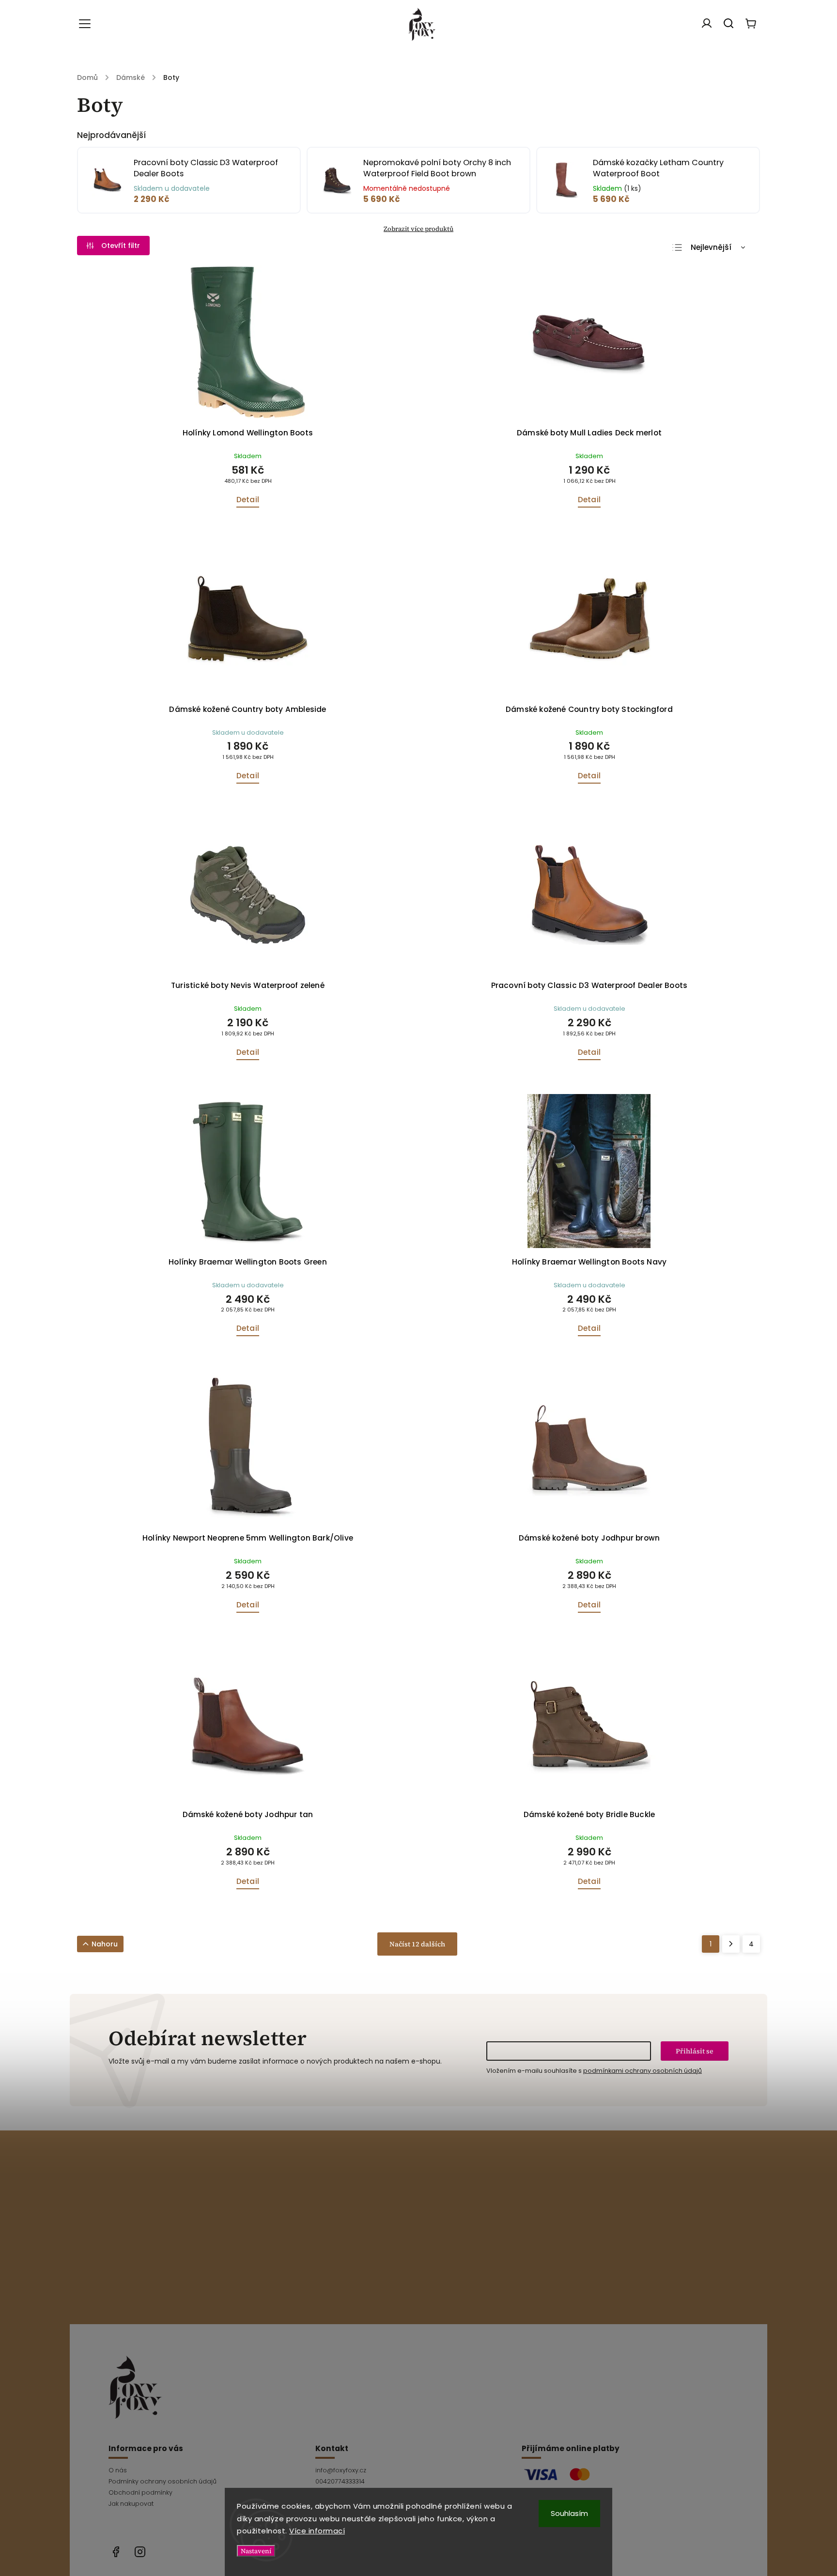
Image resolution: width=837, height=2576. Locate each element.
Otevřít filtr (121, 246)
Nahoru (105, 1944)
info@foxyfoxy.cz (341, 2470)
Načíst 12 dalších (417, 1944)
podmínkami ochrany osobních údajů (643, 2071)
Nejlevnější (711, 247)
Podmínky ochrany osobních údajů (163, 2481)
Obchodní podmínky (140, 2492)
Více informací (317, 2531)
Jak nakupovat (131, 2504)
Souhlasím (569, 2513)
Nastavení (256, 2551)
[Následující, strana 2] (731, 1944)
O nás (118, 2470)
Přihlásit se (695, 2051)
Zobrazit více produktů (418, 229)
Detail (248, 500)
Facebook (116, 2552)
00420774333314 (340, 2481)
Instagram (140, 2552)
